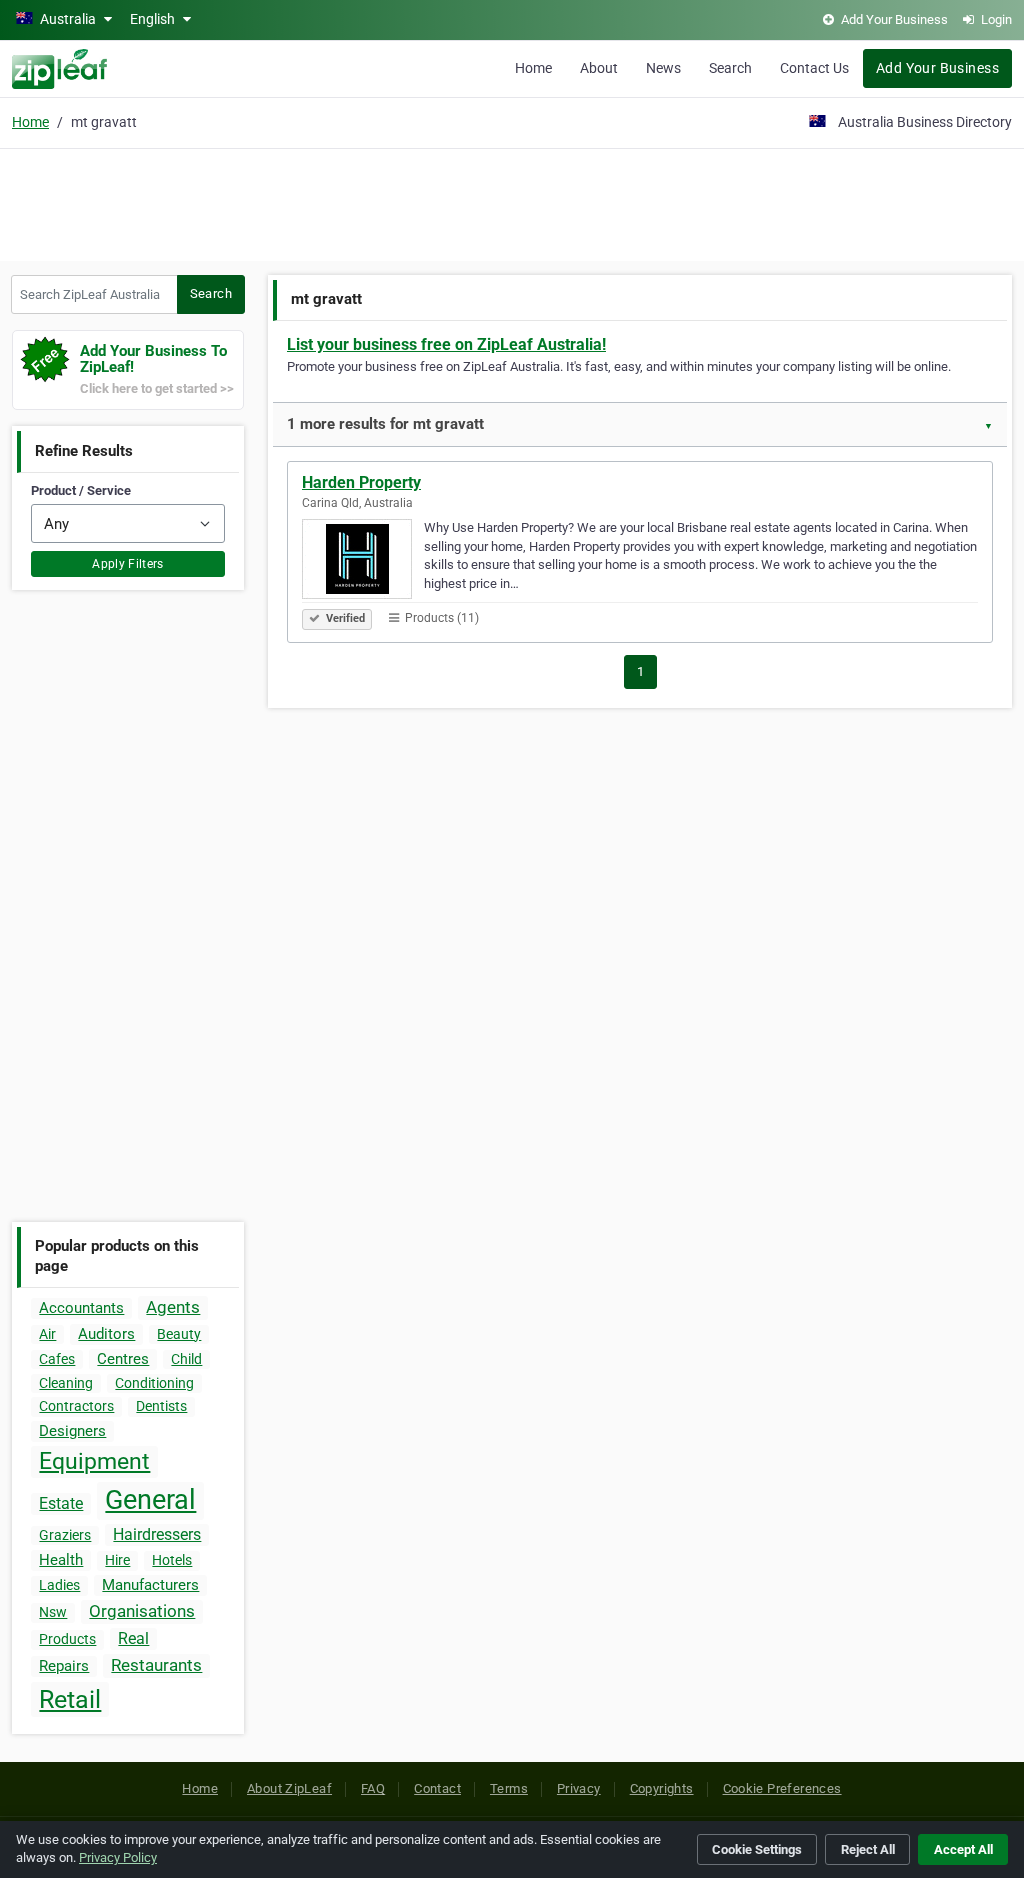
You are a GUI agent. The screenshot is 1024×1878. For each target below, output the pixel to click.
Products (67, 1639)
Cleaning (66, 1383)
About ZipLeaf (289, 1788)
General (150, 1500)
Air (47, 1334)
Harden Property (361, 482)
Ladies (59, 1585)
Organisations (142, 1611)
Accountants (81, 1308)
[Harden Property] (363, 562)
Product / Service (81, 490)
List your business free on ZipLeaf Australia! (446, 344)
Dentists (161, 1406)
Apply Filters (128, 564)
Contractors (76, 1406)
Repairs (64, 1666)
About (599, 68)
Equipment (94, 1461)
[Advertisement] (512, 202)
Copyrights (662, 1788)
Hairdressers (157, 1534)
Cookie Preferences (782, 1788)
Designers (72, 1431)
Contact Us (814, 68)
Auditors (106, 1334)
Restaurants (156, 1665)
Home (533, 68)
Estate (61, 1503)
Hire (117, 1560)
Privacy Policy (118, 1857)
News (663, 68)
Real (133, 1638)
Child (186, 1359)
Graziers (65, 1535)
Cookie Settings (757, 1849)
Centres (123, 1359)
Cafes (57, 1359)
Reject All (868, 1849)
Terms (509, 1788)
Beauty (179, 1334)
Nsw (53, 1612)
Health (61, 1560)
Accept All (963, 1849)
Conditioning (154, 1383)
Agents (173, 1307)
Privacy (579, 1788)
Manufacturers (150, 1585)
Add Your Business (937, 68)
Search (730, 68)
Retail (70, 1699)
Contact (437, 1788)
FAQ (373, 1788)
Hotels (172, 1560)
